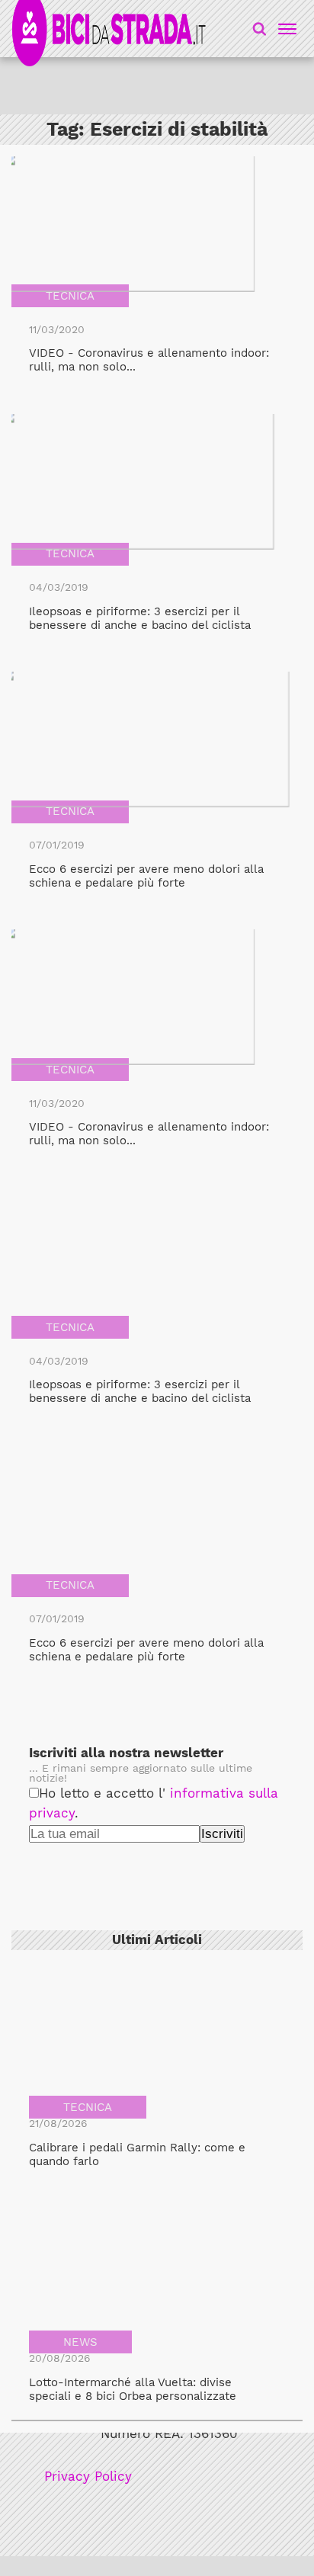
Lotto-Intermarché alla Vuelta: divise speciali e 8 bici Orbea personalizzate (133, 2389)
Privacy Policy (88, 2477)
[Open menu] (285, 29)
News (80, 2342)
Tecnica (70, 296)
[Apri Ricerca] (260, 29)
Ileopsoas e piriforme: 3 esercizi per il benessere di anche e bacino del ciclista (140, 618)
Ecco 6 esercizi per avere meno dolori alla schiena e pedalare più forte (146, 876)
